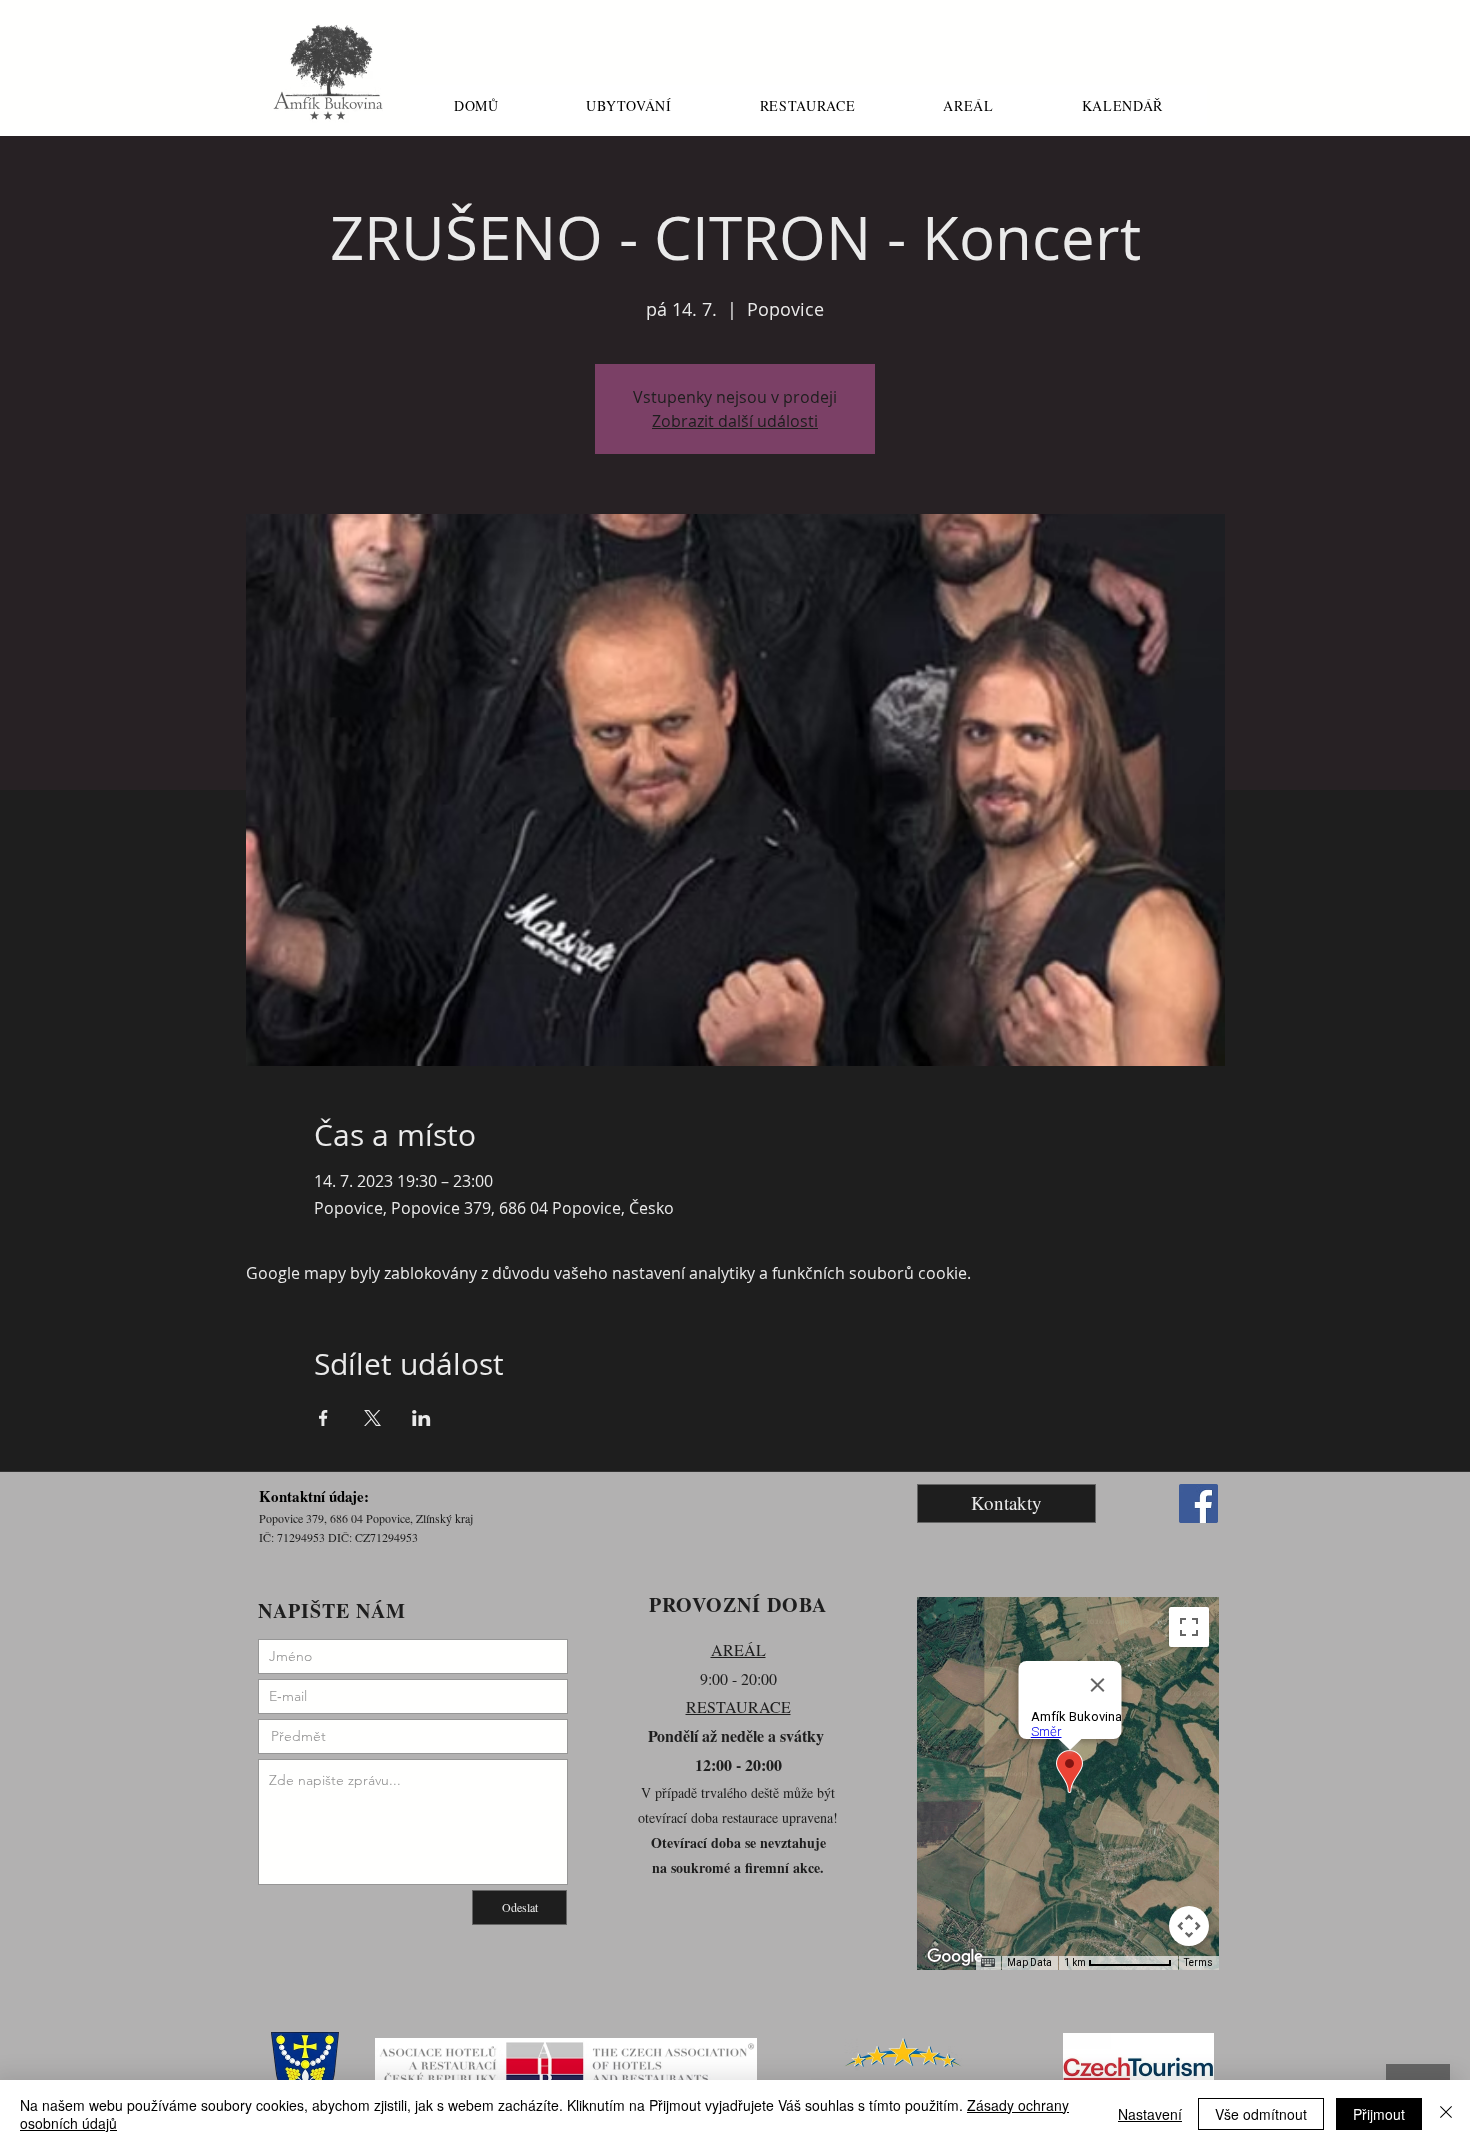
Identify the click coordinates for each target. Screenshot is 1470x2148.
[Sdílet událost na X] (372, 1418)
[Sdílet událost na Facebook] (323, 1418)
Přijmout (1379, 2114)
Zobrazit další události (735, 421)
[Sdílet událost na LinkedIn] (421, 1418)
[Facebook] (1198, 1503)
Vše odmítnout (1261, 2114)
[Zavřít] (1446, 2114)
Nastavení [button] (1150, 2114)
